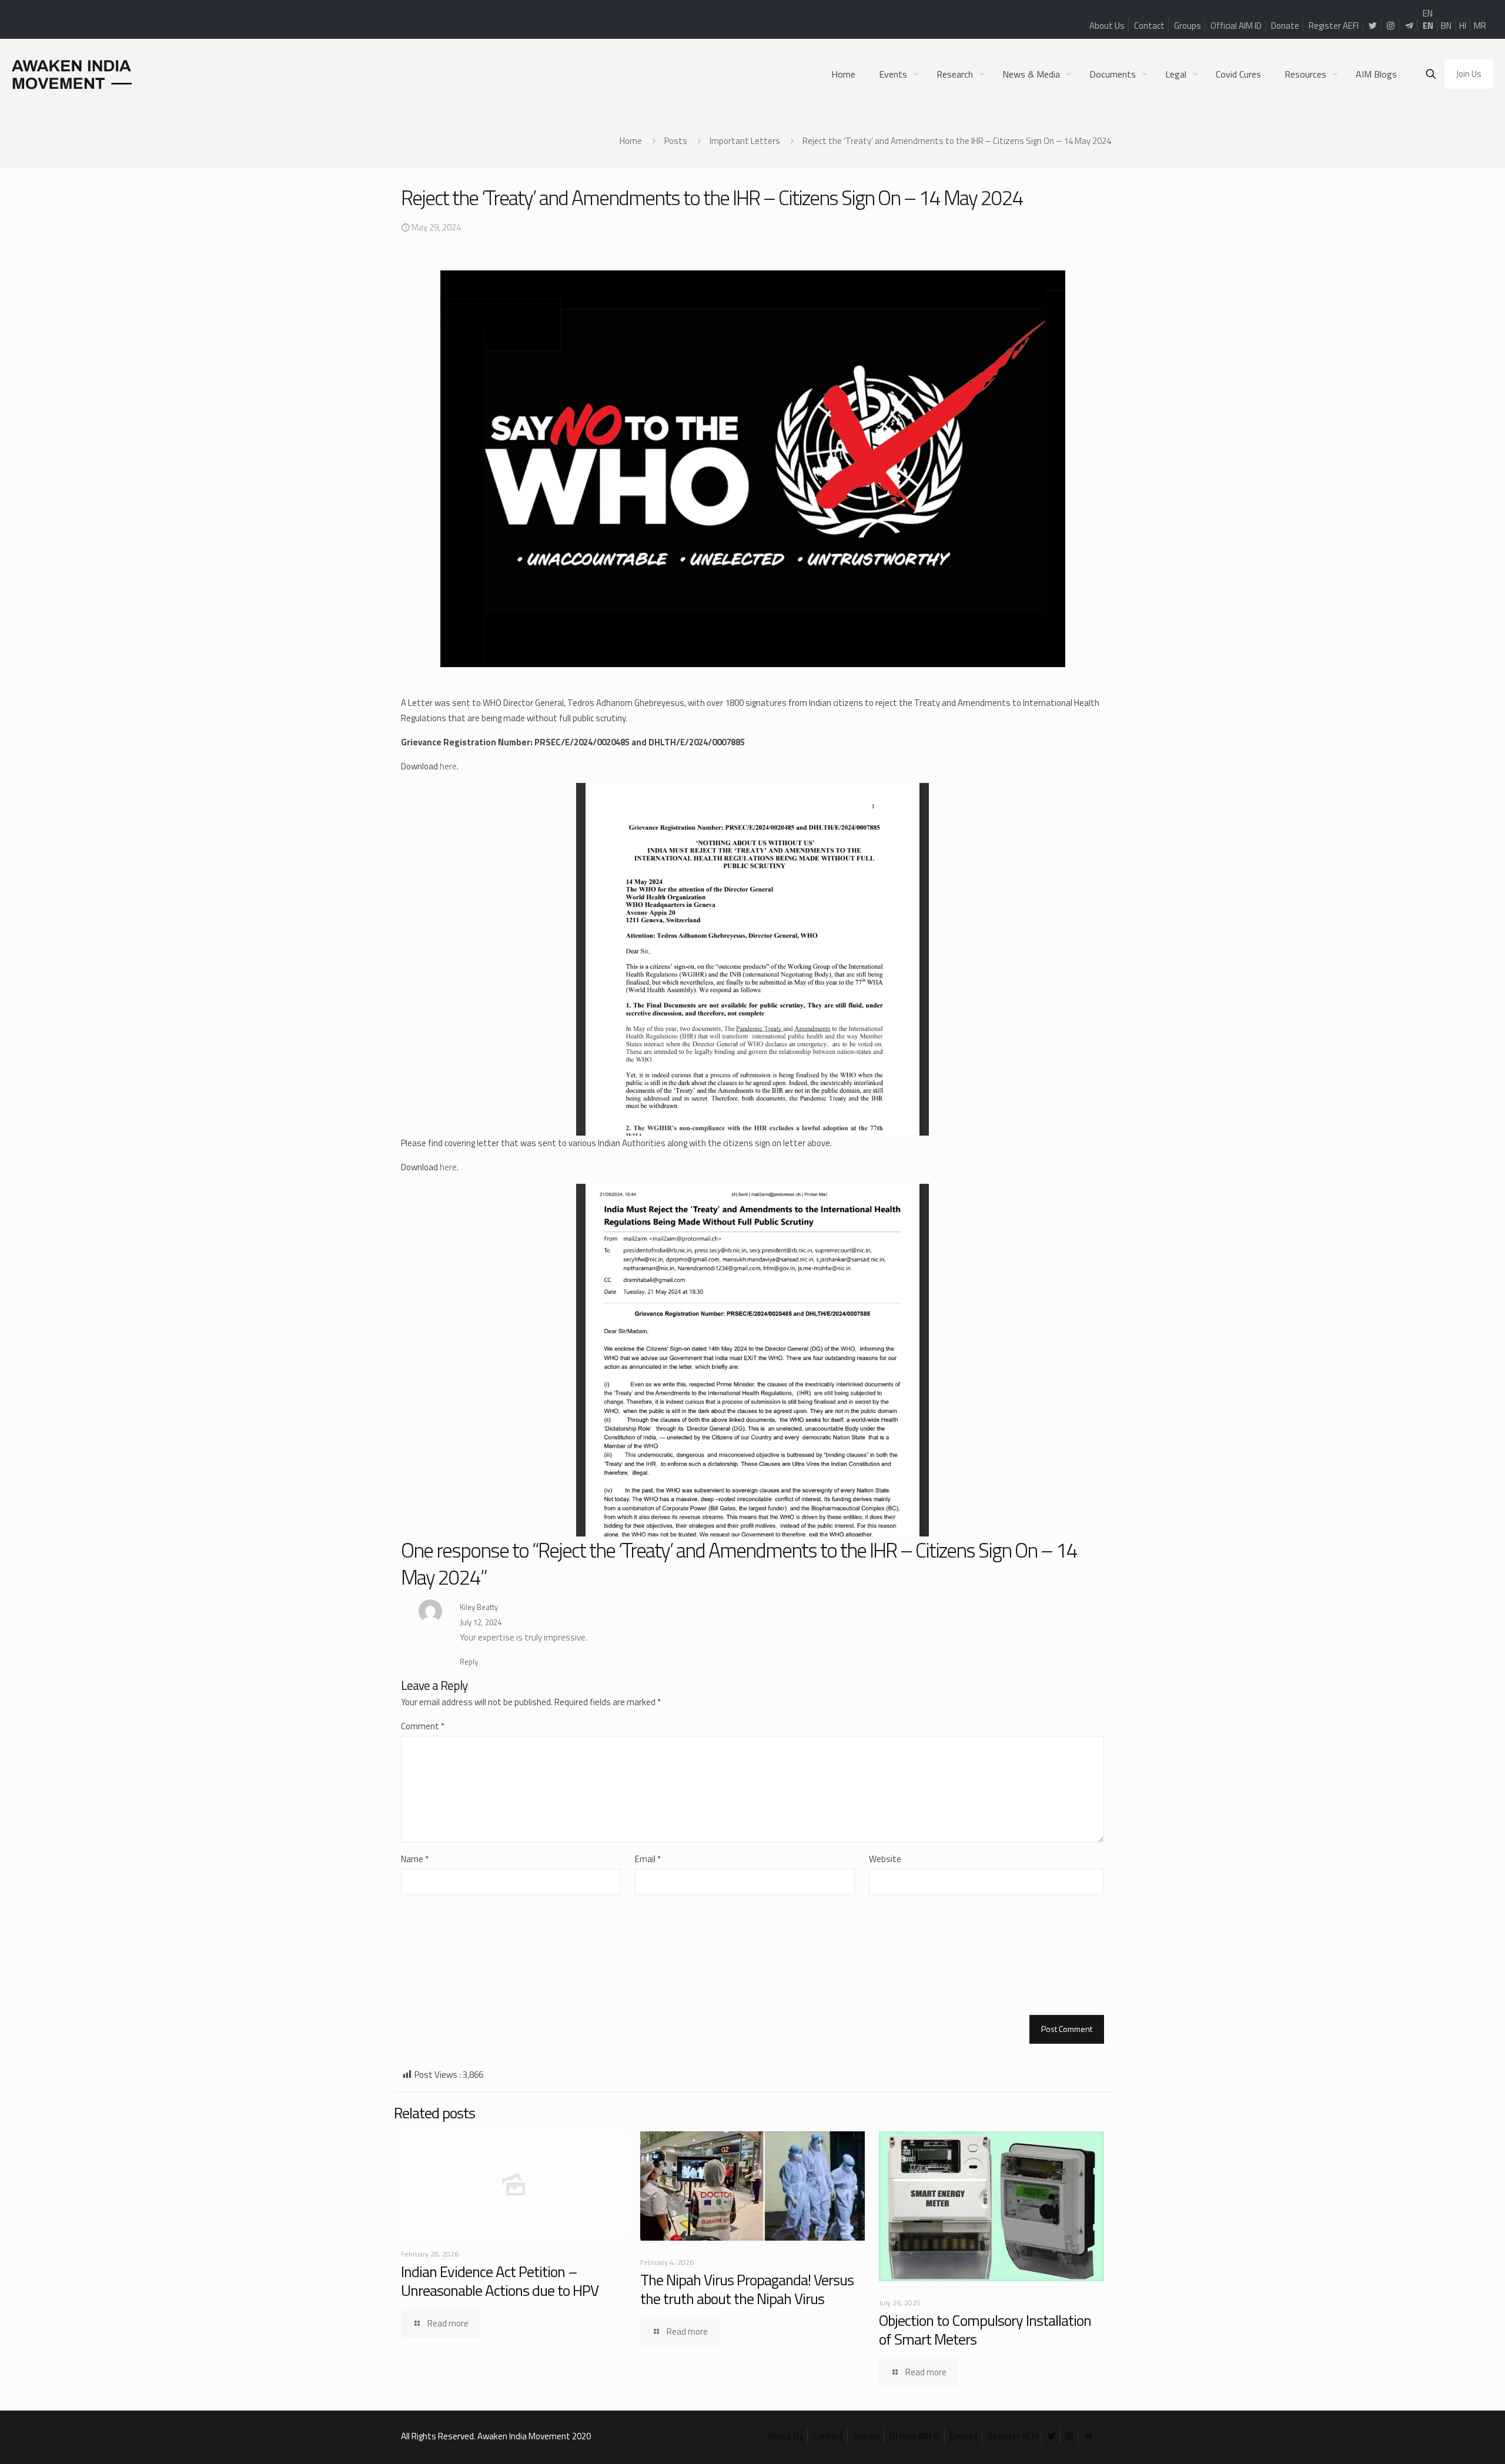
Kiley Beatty (479, 1607)
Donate (1285, 26)
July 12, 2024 (481, 1622)
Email (648, 1859)
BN (1446, 26)
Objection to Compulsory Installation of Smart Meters (985, 2330)
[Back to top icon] (1449, 2440)
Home (631, 141)
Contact (1149, 26)
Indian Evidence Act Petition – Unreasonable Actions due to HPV (500, 2281)
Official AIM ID (1236, 26)
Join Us (1469, 74)
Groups (1188, 26)
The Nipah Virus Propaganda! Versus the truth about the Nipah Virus (747, 2289)
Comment (423, 1726)
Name (415, 1859)
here (448, 766)
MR (1480, 26)
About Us (1107, 26)
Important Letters (745, 141)
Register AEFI (1334, 26)
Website (885, 1859)
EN (1428, 13)
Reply (469, 1662)
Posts (676, 141)
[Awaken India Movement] (72, 74)
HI (1463, 26)
